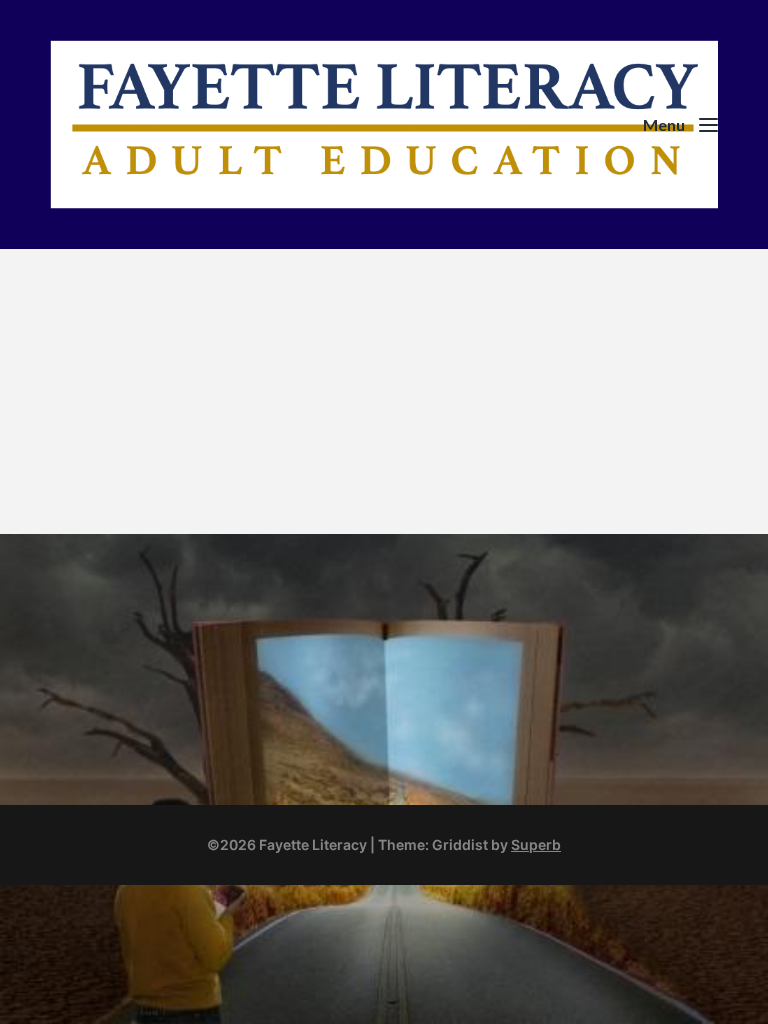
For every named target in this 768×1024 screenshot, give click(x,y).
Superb (536, 844)
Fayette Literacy (494, 332)
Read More (454, 499)
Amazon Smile (133, 606)
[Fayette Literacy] (384, 124)
